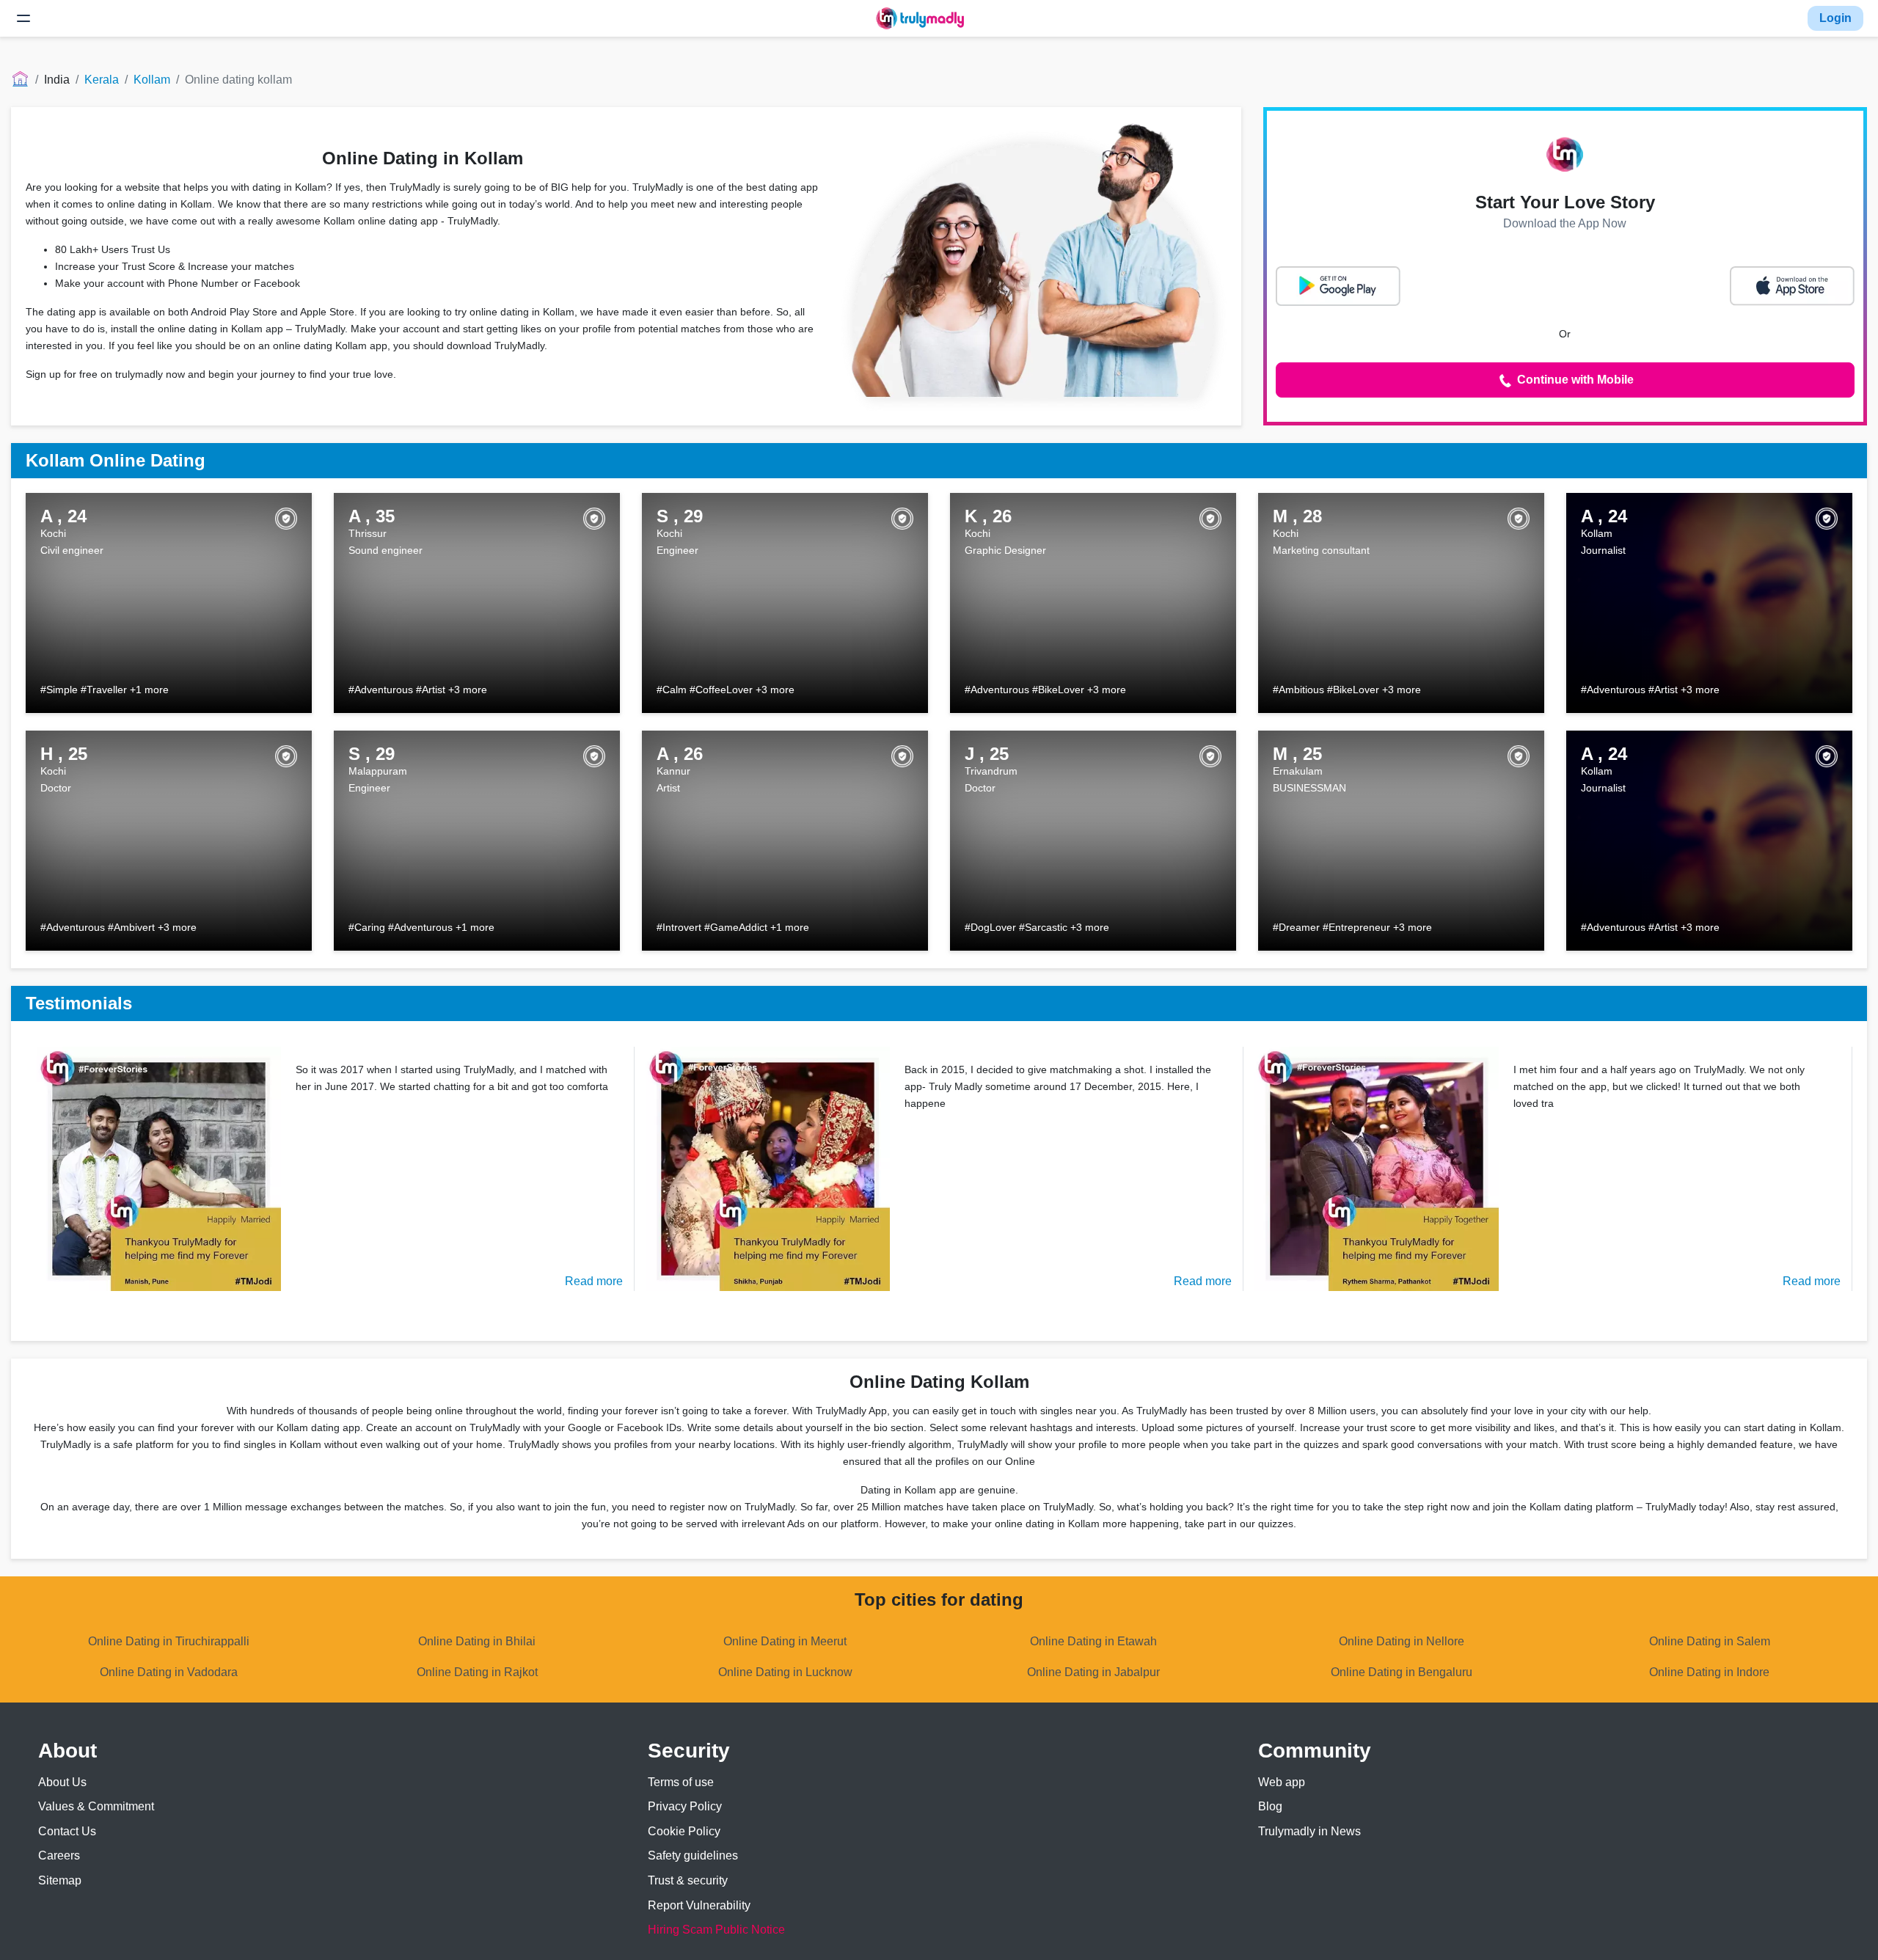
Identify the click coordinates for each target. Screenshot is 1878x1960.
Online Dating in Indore (1709, 1672)
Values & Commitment (96, 1806)
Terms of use (681, 1782)
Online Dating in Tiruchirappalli (169, 1641)
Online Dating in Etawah (1093, 1641)
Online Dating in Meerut (785, 1641)
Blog (1270, 1806)
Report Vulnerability (699, 1905)
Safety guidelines (693, 1855)
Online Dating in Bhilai (477, 1641)
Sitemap (60, 1880)
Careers (59, 1855)
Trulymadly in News (1309, 1831)
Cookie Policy (684, 1831)
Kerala (102, 80)
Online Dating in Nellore (1402, 1641)
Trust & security (688, 1880)
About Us (62, 1782)
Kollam (152, 80)
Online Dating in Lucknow (785, 1672)
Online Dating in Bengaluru (1402, 1672)
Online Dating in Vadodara (169, 1672)
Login (1835, 18)
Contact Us (67, 1831)
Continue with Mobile (1574, 380)
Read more (594, 1281)
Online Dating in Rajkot (477, 1672)
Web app (1282, 1782)
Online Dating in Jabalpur (1093, 1672)
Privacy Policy (685, 1806)
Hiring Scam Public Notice (716, 1930)
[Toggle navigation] (23, 18)
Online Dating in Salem (1710, 1641)
